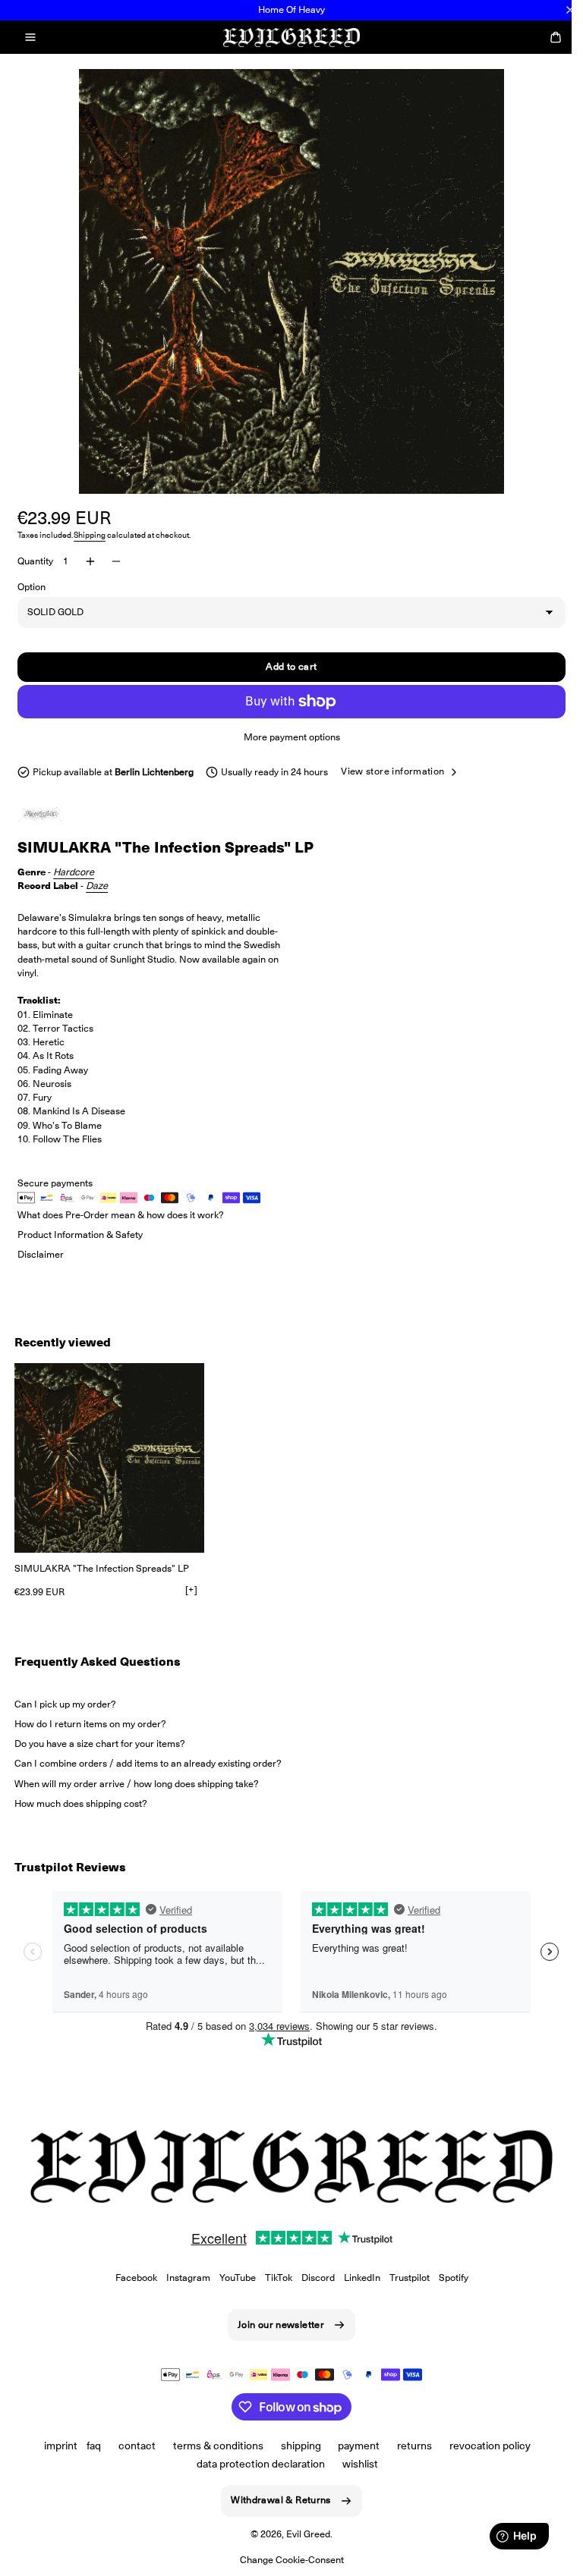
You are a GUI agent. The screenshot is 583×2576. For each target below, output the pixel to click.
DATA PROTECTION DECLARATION (255, 2464)
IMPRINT (55, 2446)
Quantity (35, 561)
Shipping (90, 535)
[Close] (570, 10)
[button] (30, 37)
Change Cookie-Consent (286, 2560)
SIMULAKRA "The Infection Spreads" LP (102, 1568)
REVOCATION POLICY (485, 2446)
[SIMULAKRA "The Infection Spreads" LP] (109, 1458)
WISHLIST (355, 2464)
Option (32, 587)
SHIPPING (295, 2446)
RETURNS (409, 2446)
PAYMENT (353, 2446)
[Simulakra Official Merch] (55, 814)
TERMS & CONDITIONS (212, 2446)
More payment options (286, 737)
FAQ (88, 2446)
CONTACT (131, 2446)
